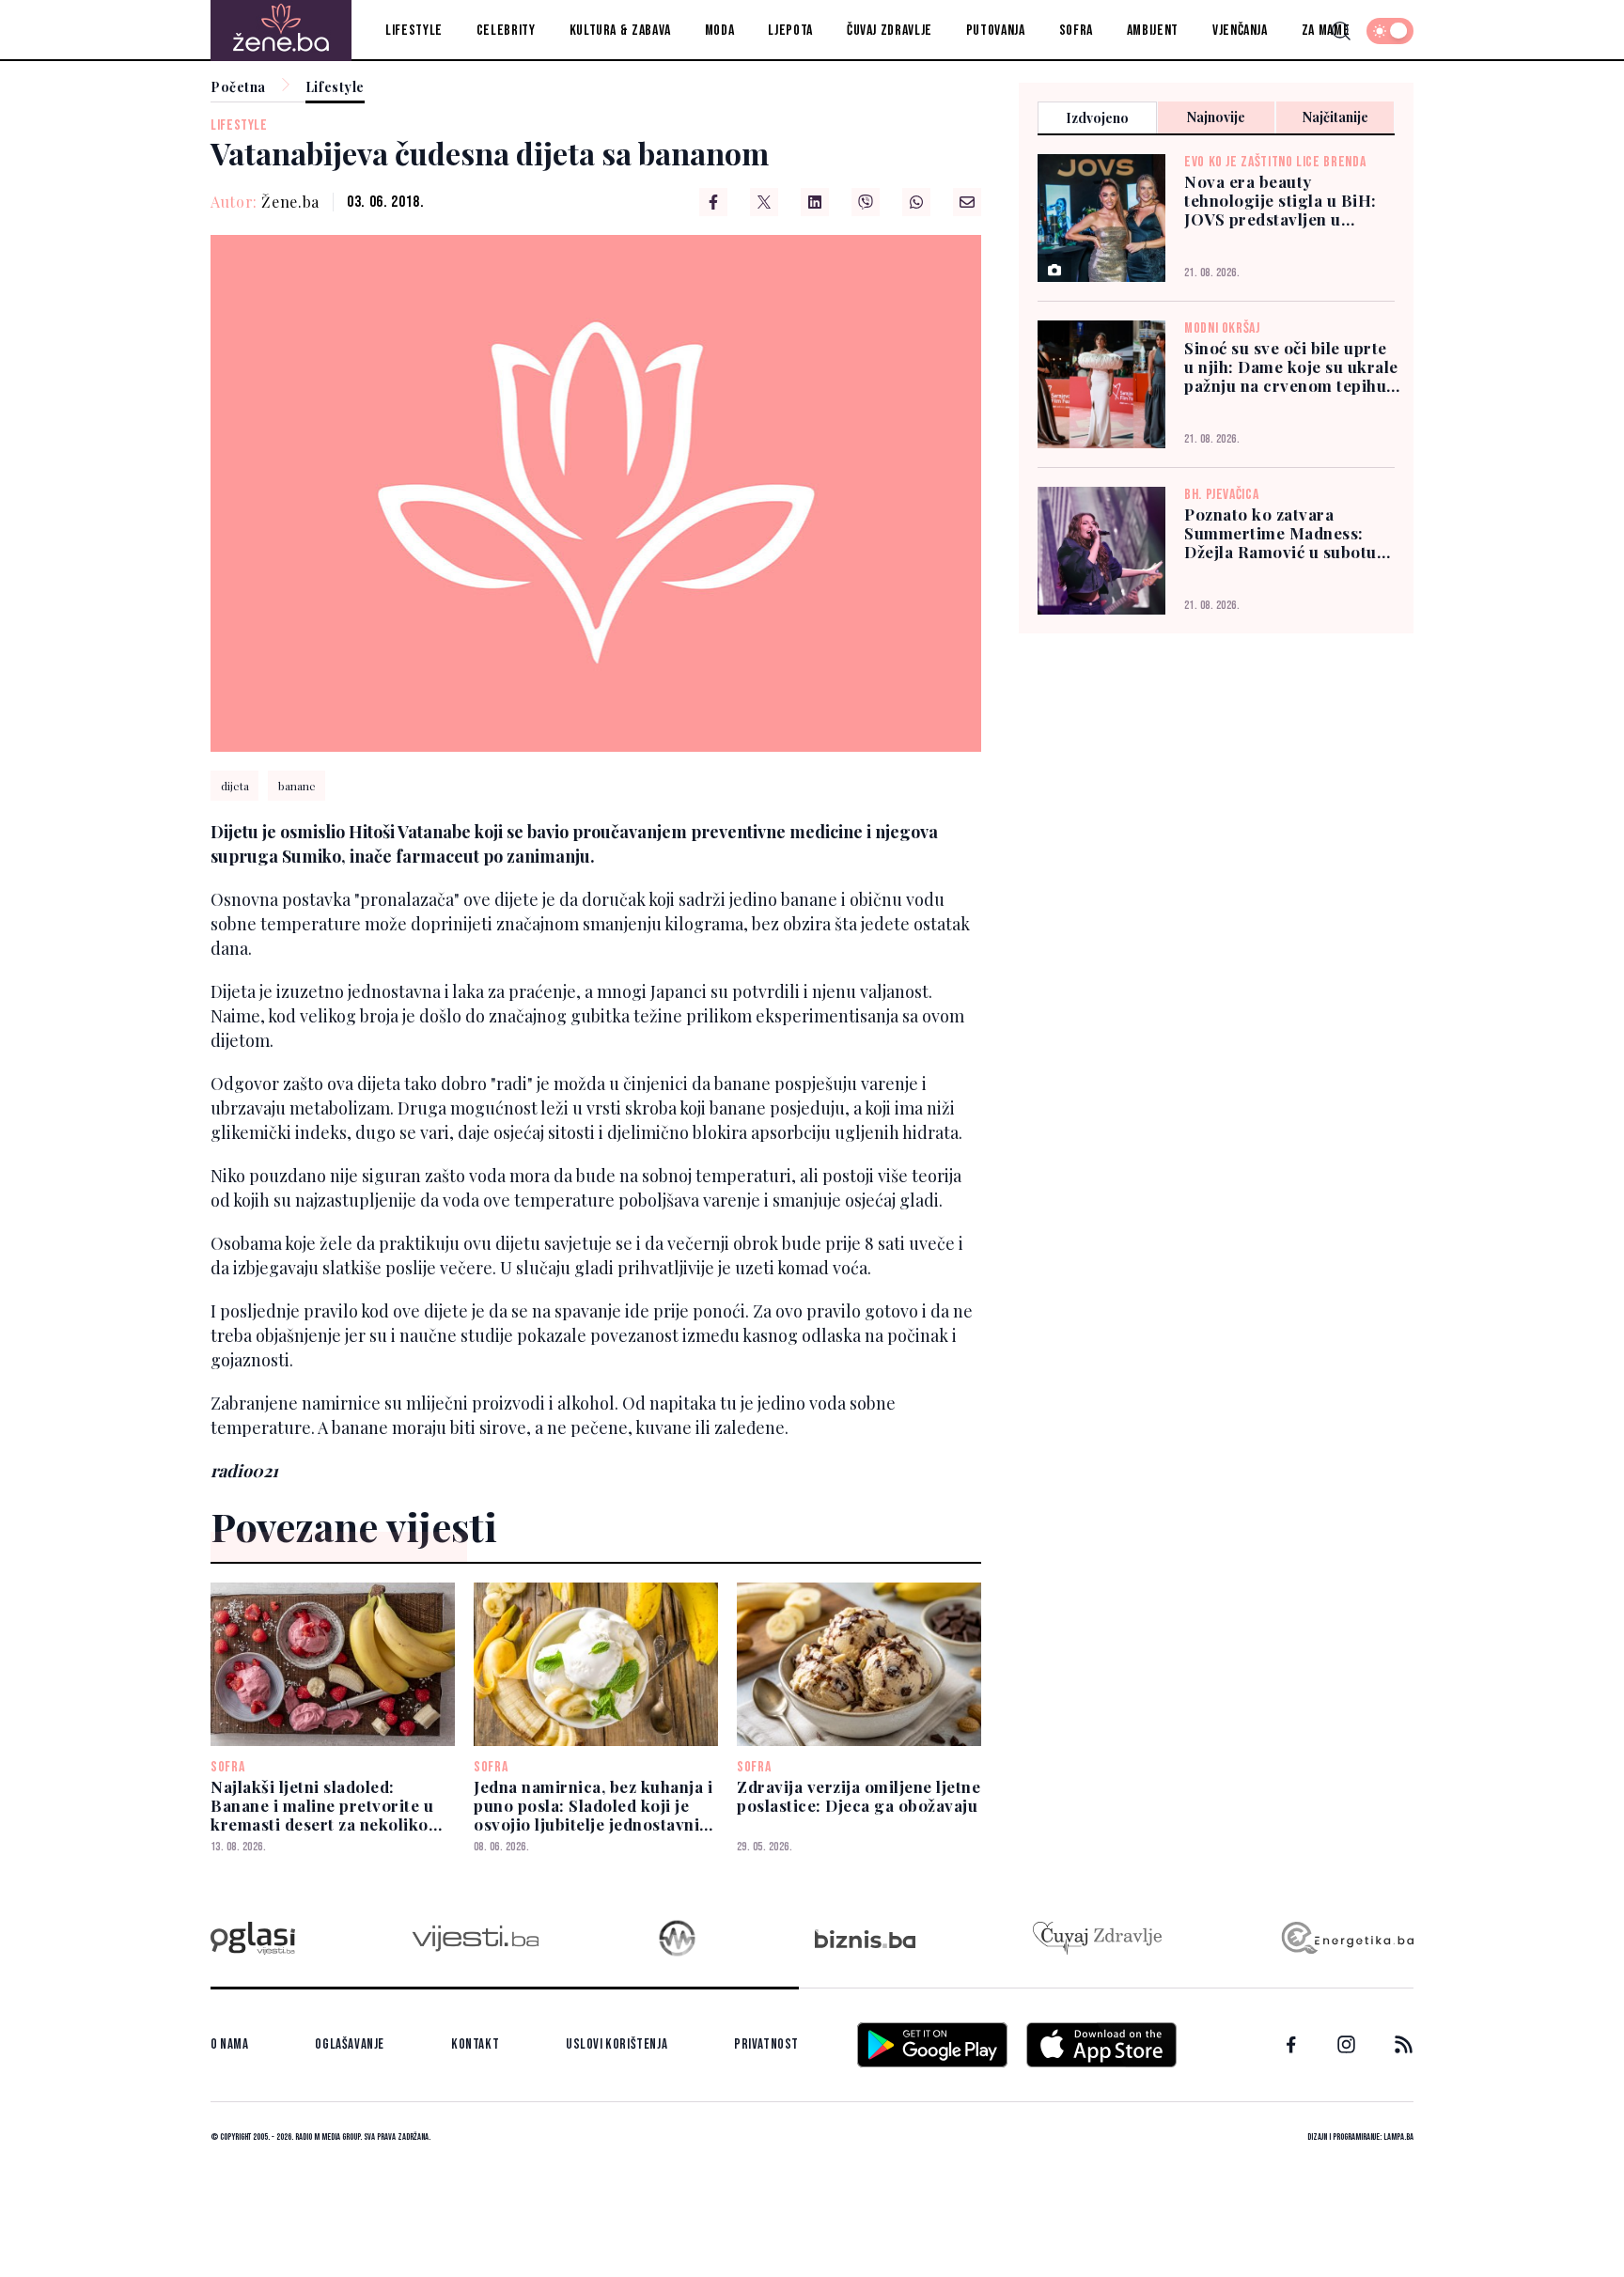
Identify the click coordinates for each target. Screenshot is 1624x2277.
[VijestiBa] (475, 1938)
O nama (230, 2044)
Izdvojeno (1097, 118)
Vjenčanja (1240, 31)
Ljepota (790, 31)
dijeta (235, 786)
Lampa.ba (1398, 2137)
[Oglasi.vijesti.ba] (253, 1938)
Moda (720, 31)
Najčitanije (1335, 117)
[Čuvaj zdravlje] (1097, 1938)
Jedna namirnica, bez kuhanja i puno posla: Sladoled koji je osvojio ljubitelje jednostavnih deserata (593, 1805)
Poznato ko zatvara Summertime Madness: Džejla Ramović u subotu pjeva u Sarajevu (1280, 533)
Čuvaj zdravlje (890, 31)
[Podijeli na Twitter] (764, 202)
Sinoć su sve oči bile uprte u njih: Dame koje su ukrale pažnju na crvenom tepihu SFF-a (1291, 367)
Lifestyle (414, 31)
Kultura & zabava (620, 31)
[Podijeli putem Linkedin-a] (815, 202)
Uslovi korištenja (617, 2044)
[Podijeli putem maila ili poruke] (967, 202)
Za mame (1326, 31)
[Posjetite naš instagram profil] (1346, 2044)
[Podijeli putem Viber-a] (866, 202)
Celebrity (506, 31)
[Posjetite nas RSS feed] (1404, 2044)
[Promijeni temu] (1390, 31)
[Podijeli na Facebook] (713, 202)
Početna (238, 88)
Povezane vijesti (354, 1526)
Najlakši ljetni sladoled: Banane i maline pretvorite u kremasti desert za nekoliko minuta (322, 1805)
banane (297, 786)
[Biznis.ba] (865, 1939)
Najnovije (1216, 117)
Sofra (1076, 31)
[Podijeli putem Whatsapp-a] (916, 202)
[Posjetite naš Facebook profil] (1291, 2045)
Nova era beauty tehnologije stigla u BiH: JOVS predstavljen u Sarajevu (1280, 200)
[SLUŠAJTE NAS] (677, 1938)
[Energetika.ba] (1346, 1938)
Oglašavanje (350, 2044)
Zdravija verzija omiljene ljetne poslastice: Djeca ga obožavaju (859, 1796)
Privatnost (766, 2044)
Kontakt (475, 2044)
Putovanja (996, 31)
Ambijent (1153, 31)
